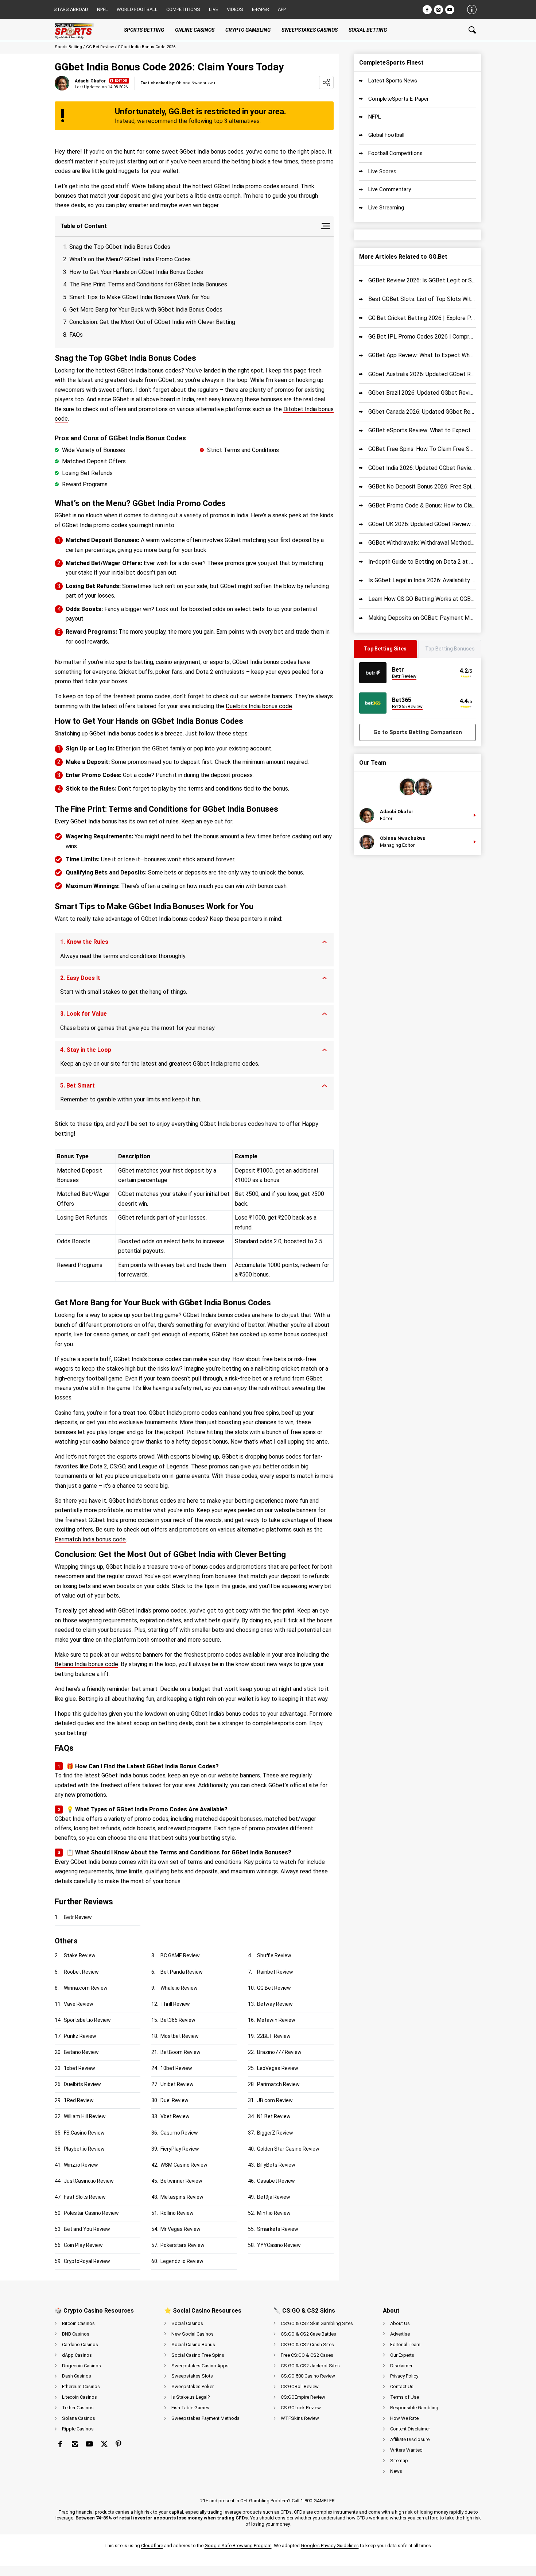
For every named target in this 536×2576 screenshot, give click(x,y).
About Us (400, 2323)
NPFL (102, 9)
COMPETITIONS (183, 9)
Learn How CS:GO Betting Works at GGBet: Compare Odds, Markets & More (422, 599)
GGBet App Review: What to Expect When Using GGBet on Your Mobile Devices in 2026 (422, 355)
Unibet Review (177, 2084)
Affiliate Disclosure (410, 2439)
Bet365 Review (178, 2020)
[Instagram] (438, 10)
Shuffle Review (274, 1955)
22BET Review (274, 2036)
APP (282, 9)
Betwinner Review (181, 2181)
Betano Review (81, 2052)
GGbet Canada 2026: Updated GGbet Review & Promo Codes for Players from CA (422, 412)
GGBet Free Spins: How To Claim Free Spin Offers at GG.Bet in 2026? (422, 449)
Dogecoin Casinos (81, 2366)
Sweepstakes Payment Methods (205, 2418)
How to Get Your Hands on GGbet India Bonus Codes (136, 272)
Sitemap (399, 2461)
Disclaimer (401, 2366)
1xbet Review (79, 2068)
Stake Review (80, 1955)
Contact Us (402, 2386)
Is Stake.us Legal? (191, 2397)
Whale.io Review (179, 1988)
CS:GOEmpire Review (303, 2397)
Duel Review (174, 2100)
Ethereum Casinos (81, 2386)
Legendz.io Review (182, 2261)
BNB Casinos (76, 2334)
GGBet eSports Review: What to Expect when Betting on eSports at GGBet (422, 430)
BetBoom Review (180, 2052)
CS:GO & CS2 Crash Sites (307, 2345)
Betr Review (78, 1917)
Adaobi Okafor (90, 81)
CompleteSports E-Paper (399, 99)
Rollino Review (177, 2213)
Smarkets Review (278, 2229)
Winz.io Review (81, 2165)
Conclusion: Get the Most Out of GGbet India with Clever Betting (152, 322)
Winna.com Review (86, 1988)
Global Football (386, 135)
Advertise (400, 2334)
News (396, 2471)
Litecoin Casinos (79, 2397)
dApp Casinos (77, 2355)
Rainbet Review (275, 1972)
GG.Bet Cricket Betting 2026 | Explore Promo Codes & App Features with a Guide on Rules (422, 318)
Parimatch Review (278, 2084)
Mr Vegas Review (180, 2229)
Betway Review (275, 2004)
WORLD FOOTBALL (137, 9)
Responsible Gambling (414, 2408)
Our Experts (402, 2355)
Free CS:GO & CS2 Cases (307, 2355)
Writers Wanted (406, 2450)
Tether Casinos (78, 2408)
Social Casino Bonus (193, 2345)
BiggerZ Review (275, 2133)
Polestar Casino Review (91, 2213)
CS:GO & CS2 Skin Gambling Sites (317, 2323)
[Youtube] (450, 10)
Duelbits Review (82, 2084)
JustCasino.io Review (89, 2181)
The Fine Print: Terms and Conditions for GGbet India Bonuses (148, 284)
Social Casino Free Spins (198, 2355)
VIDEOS (235, 9)
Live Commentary (390, 189)
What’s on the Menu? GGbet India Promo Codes (130, 259)
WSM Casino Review (184, 2165)
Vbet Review (175, 2116)
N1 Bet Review (274, 2116)
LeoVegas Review (278, 2068)
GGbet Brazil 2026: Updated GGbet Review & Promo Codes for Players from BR (422, 393)
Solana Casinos (79, 2418)
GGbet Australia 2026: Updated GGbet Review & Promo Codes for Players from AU (422, 374)
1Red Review (79, 2100)
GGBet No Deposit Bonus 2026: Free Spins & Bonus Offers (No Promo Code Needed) (422, 486)
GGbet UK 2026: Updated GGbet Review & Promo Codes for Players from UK (422, 524)
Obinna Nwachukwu (403, 838)
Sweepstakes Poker (193, 2386)
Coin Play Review (83, 2245)
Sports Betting (68, 47)
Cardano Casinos (80, 2345)
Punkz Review (80, 2036)
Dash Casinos (77, 2376)
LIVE (213, 9)
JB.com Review (275, 2100)
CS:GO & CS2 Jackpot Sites (310, 2366)
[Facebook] (427, 10)
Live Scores (382, 171)
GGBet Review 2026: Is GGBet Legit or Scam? (422, 280)
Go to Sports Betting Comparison (418, 732)
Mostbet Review (180, 2036)
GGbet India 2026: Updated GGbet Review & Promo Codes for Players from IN (422, 468)
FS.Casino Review (84, 2133)
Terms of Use (405, 2397)
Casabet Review (276, 2181)
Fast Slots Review (85, 2197)
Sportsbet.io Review (87, 2020)
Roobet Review (81, 1972)
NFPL (375, 117)
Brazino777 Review (279, 2052)
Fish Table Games (190, 2408)
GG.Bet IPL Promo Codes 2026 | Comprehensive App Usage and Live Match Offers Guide (422, 337)
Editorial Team (405, 2345)
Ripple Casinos (78, 2429)
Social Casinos (187, 2323)
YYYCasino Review (279, 2245)
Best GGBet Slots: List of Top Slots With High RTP (422, 299)
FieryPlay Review (180, 2149)
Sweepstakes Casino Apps (200, 2366)
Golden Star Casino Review (288, 2149)
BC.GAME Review (180, 1955)
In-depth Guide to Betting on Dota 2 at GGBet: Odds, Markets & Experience (422, 562)
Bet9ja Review (274, 2197)
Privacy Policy (404, 2376)
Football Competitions (395, 153)
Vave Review (79, 2004)
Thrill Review (175, 2004)
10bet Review (176, 2068)
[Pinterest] (119, 2444)
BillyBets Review (276, 2165)
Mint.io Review (274, 2213)
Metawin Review (276, 2020)
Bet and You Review (87, 2229)
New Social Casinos (193, 2334)
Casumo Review (179, 2133)
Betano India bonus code (86, 1664)
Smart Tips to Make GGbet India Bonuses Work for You (139, 297)
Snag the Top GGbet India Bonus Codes (120, 247)
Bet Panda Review (182, 1972)
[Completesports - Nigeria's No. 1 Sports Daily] (80, 30)
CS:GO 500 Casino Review (308, 2376)
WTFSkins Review (300, 2418)
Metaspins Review (182, 2197)
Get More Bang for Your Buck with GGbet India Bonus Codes (146, 310)
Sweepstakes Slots (192, 2376)
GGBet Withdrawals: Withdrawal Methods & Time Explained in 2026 (422, 543)
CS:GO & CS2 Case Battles (308, 2334)
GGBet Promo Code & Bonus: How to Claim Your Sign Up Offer (422, 505)
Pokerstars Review (182, 2245)
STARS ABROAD (71, 9)
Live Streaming (386, 208)
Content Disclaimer (410, 2429)
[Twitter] (104, 2444)
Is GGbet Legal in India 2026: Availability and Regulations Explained (422, 580)
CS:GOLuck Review (301, 2408)
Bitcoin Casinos (78, 2323)
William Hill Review (85, 2116)
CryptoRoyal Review (87, 2261)
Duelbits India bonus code (259, 706)
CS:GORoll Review (300, 2386)
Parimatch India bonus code (90, 1539)
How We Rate (404, 2418)
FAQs (76, 335)
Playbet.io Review (84, 2149)
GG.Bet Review (100, 47)
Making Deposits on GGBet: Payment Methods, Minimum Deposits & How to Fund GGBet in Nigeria (422, 618)
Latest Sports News (393, 81)
